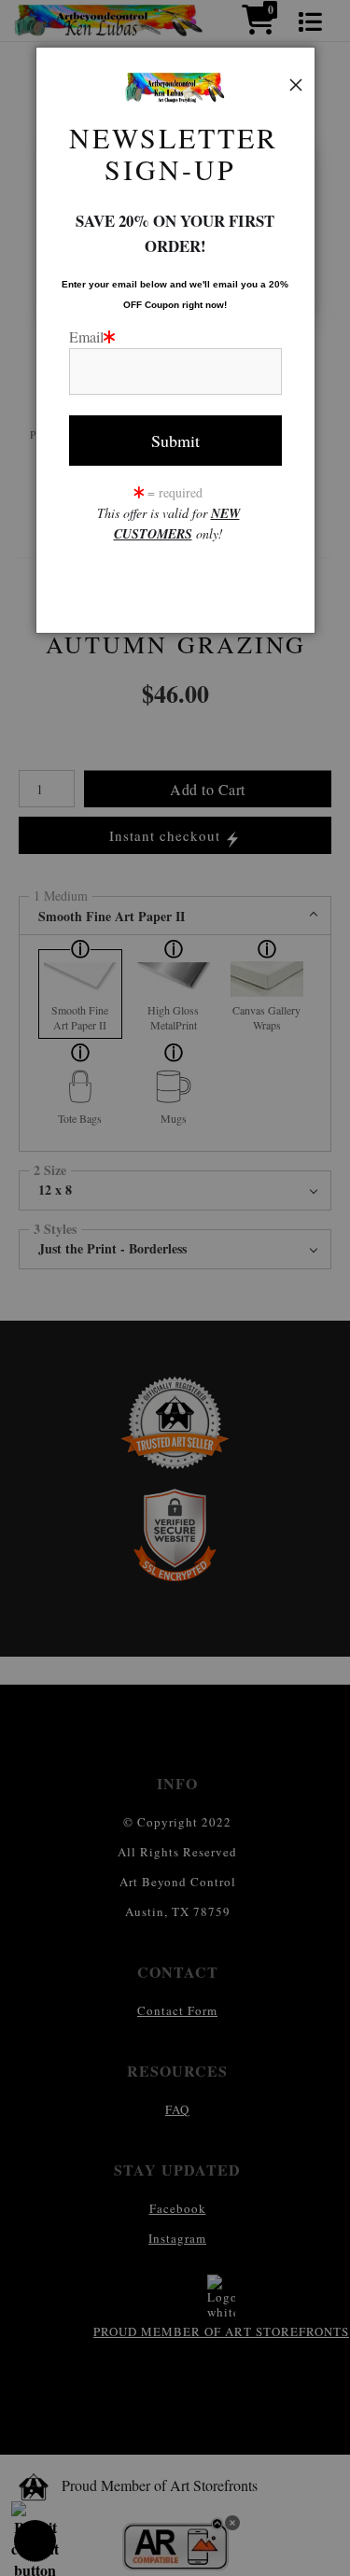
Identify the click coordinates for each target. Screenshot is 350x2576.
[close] (296, 85)
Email (86, 336)
